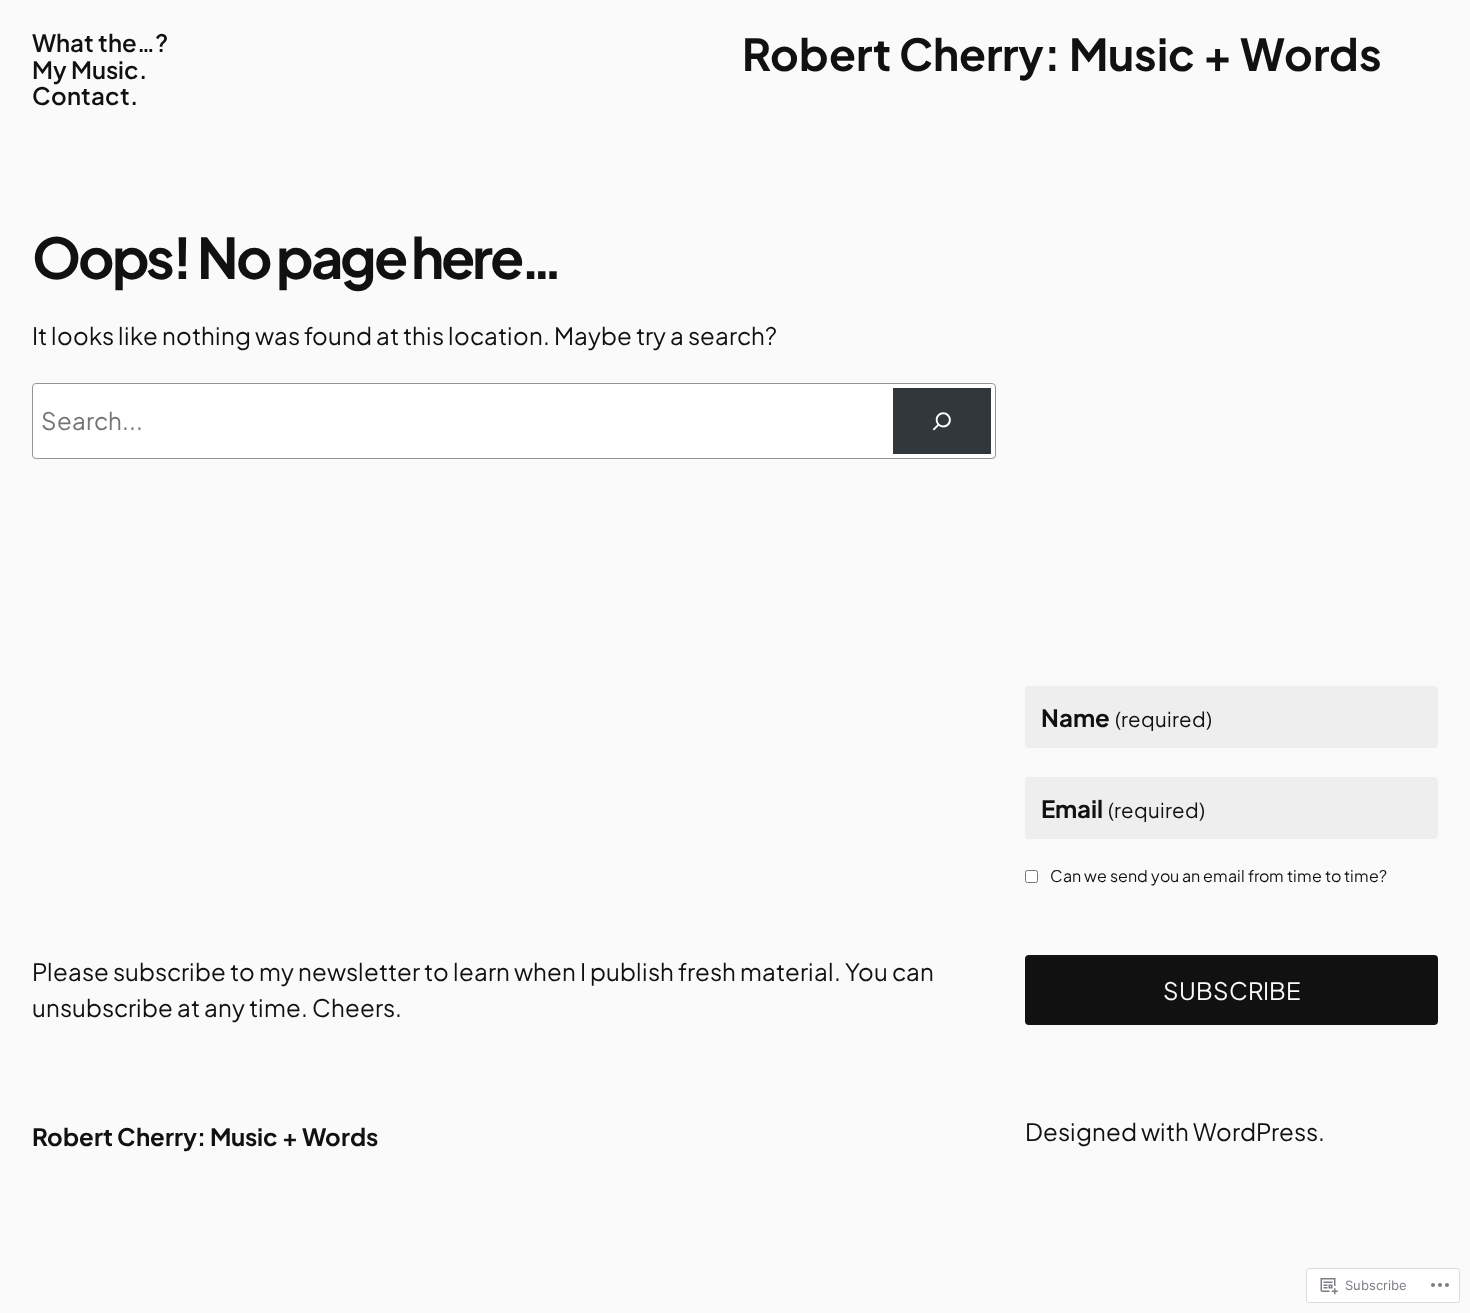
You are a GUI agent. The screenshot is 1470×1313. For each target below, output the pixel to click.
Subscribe (1232, 990)
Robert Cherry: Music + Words (1062, 53)
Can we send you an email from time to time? (1218, 876)
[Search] (942, 421)
